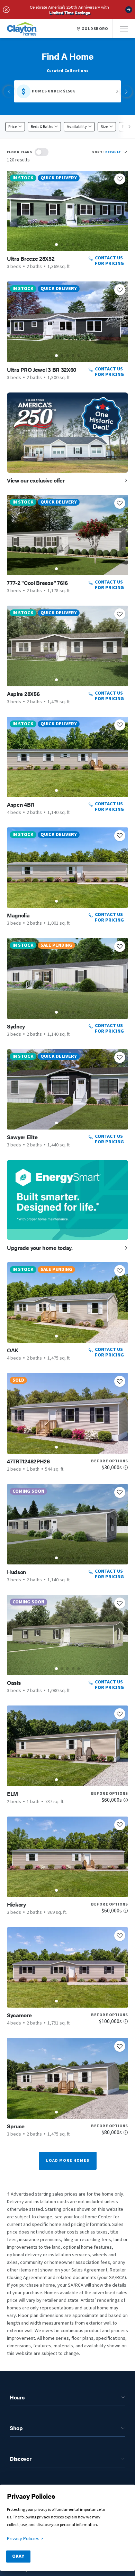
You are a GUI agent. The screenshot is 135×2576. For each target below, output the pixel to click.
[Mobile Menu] (124, 29)
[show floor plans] (42, 152)
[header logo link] (22, 29)
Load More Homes (68, 2161)
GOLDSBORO (95, 29)
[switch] (42, 152)
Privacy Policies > (25, 2539)
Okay (18, 2556)
